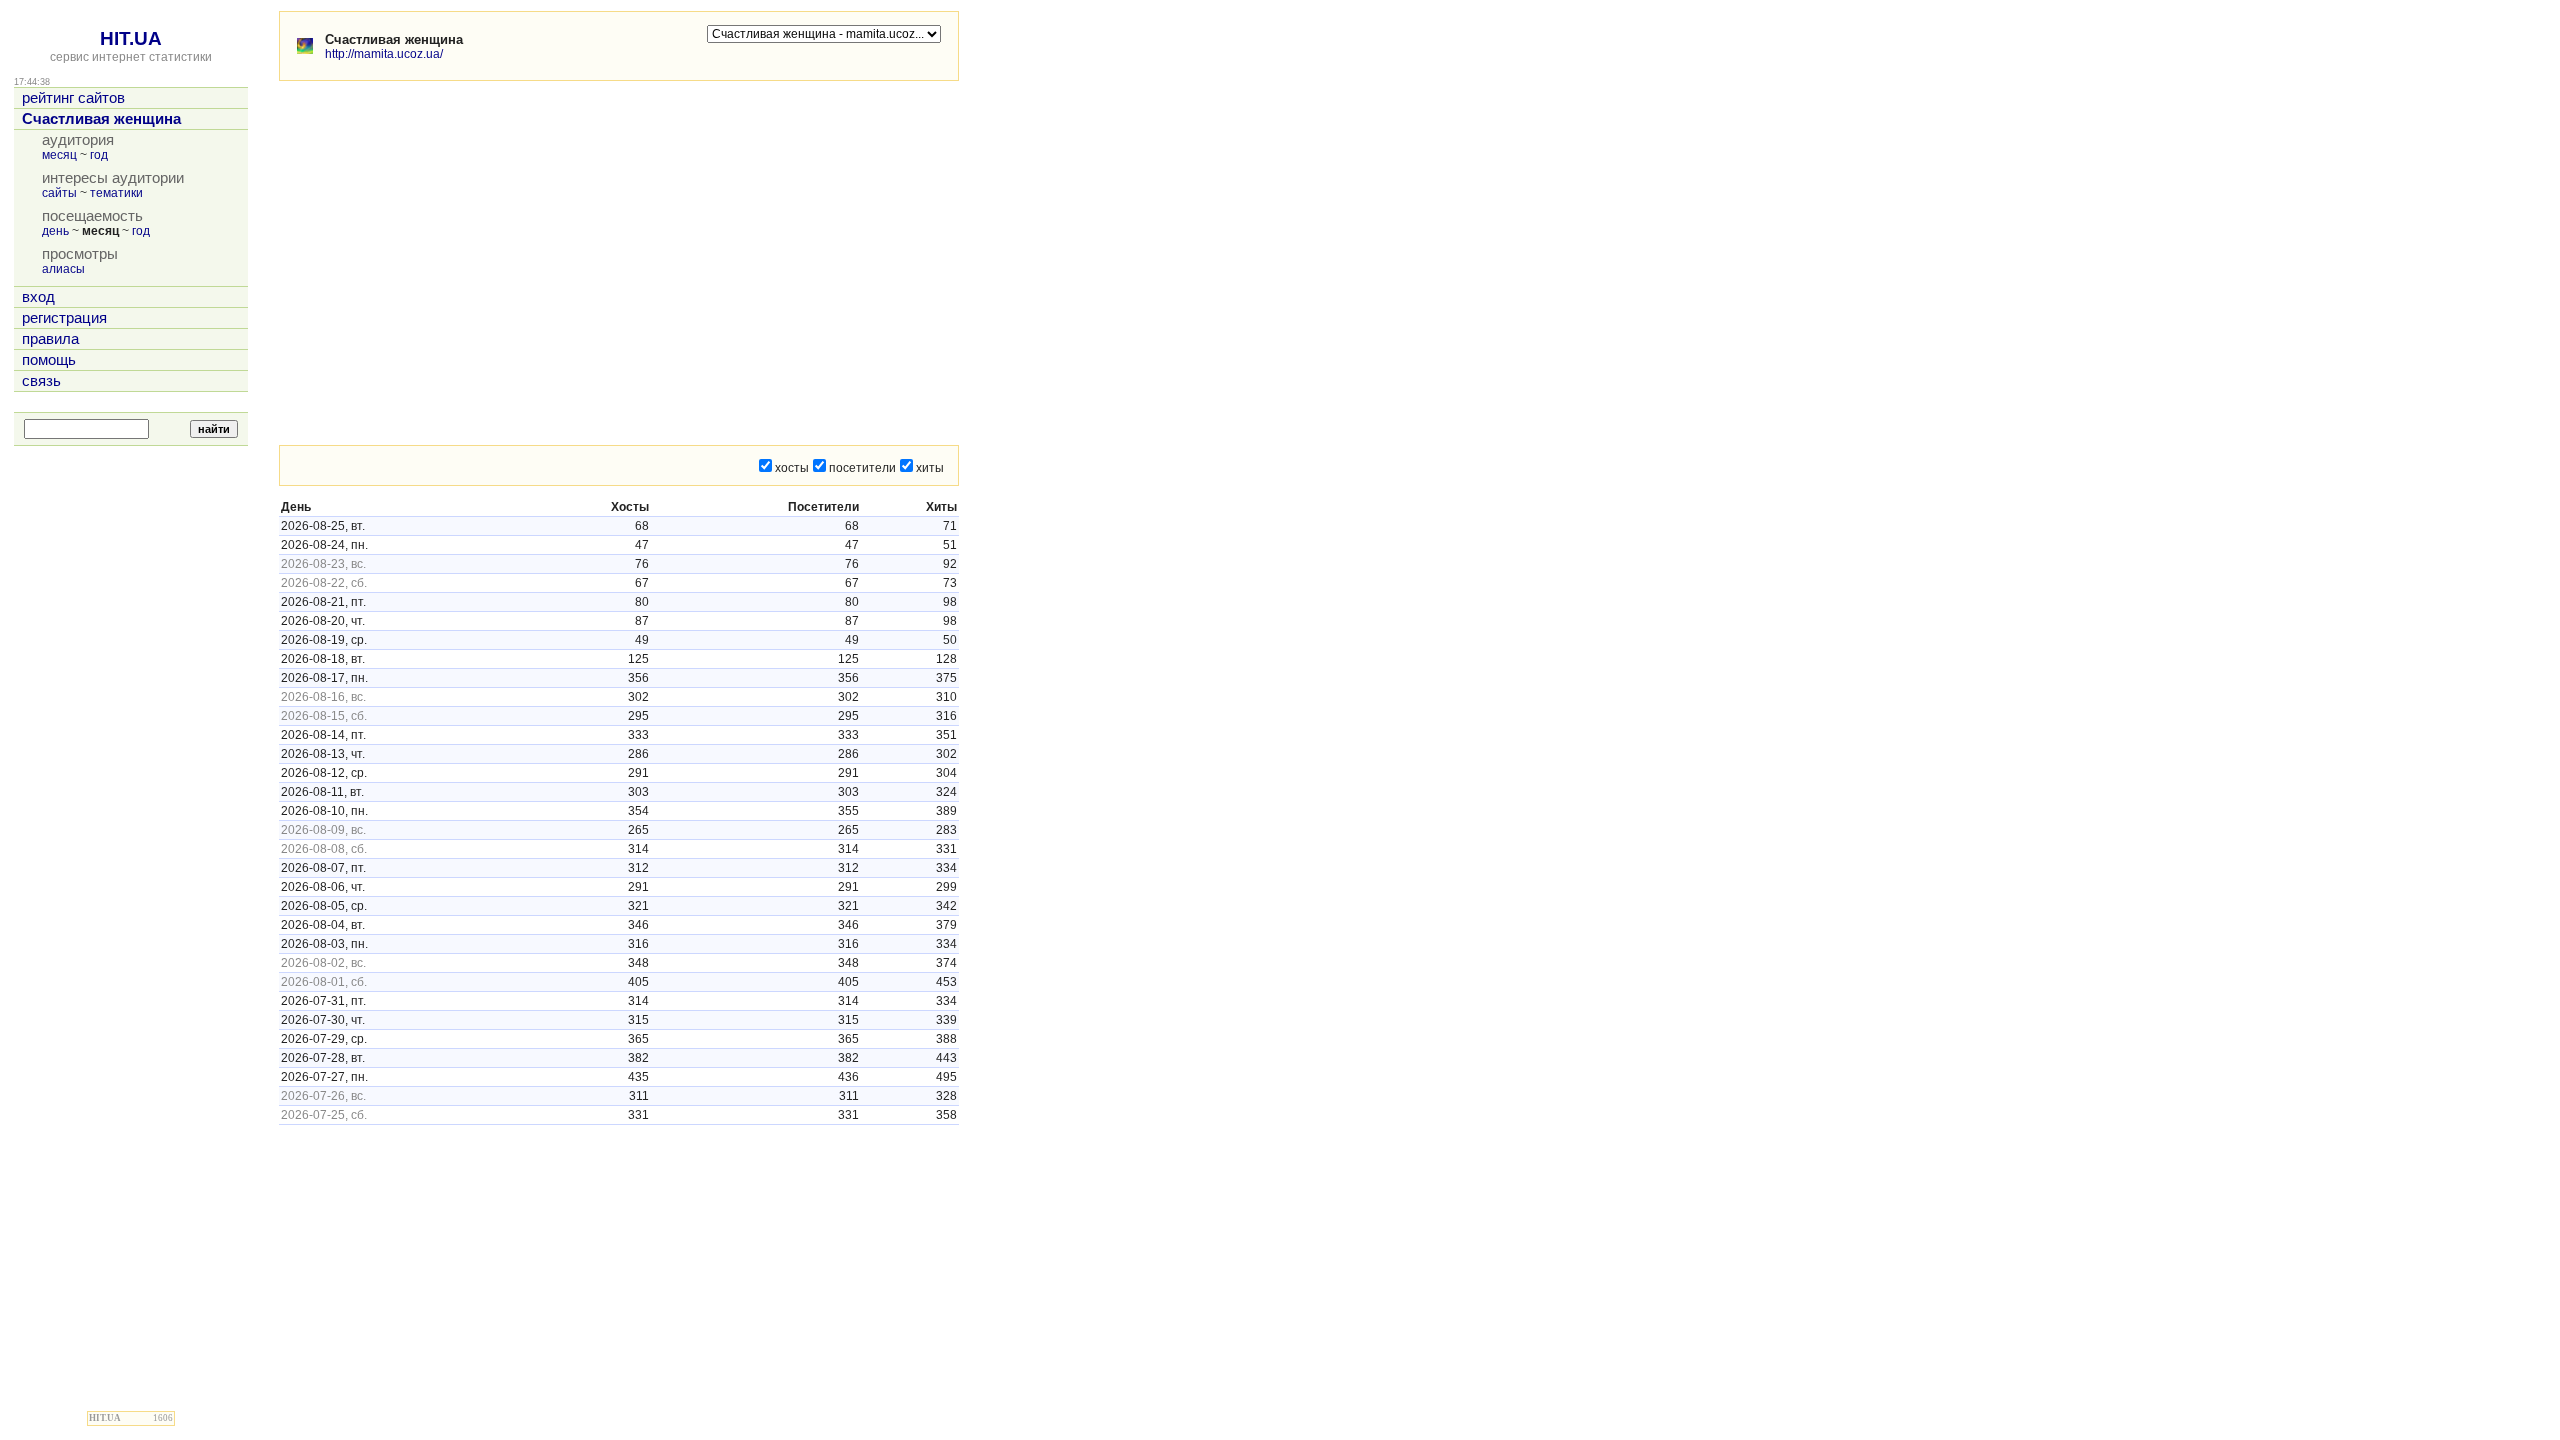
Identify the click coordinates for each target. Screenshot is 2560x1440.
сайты (59, 193)
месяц (59, 155)
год (99, 155)
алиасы (63, 269)
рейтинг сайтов (73, 98)
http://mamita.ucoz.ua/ (384, 54)
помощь (49, 360)
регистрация (64, 318)
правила (50, 339)
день (55, 231)
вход (38, 297)
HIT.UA (131, 38)
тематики (116, 193)
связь (41, 381)
